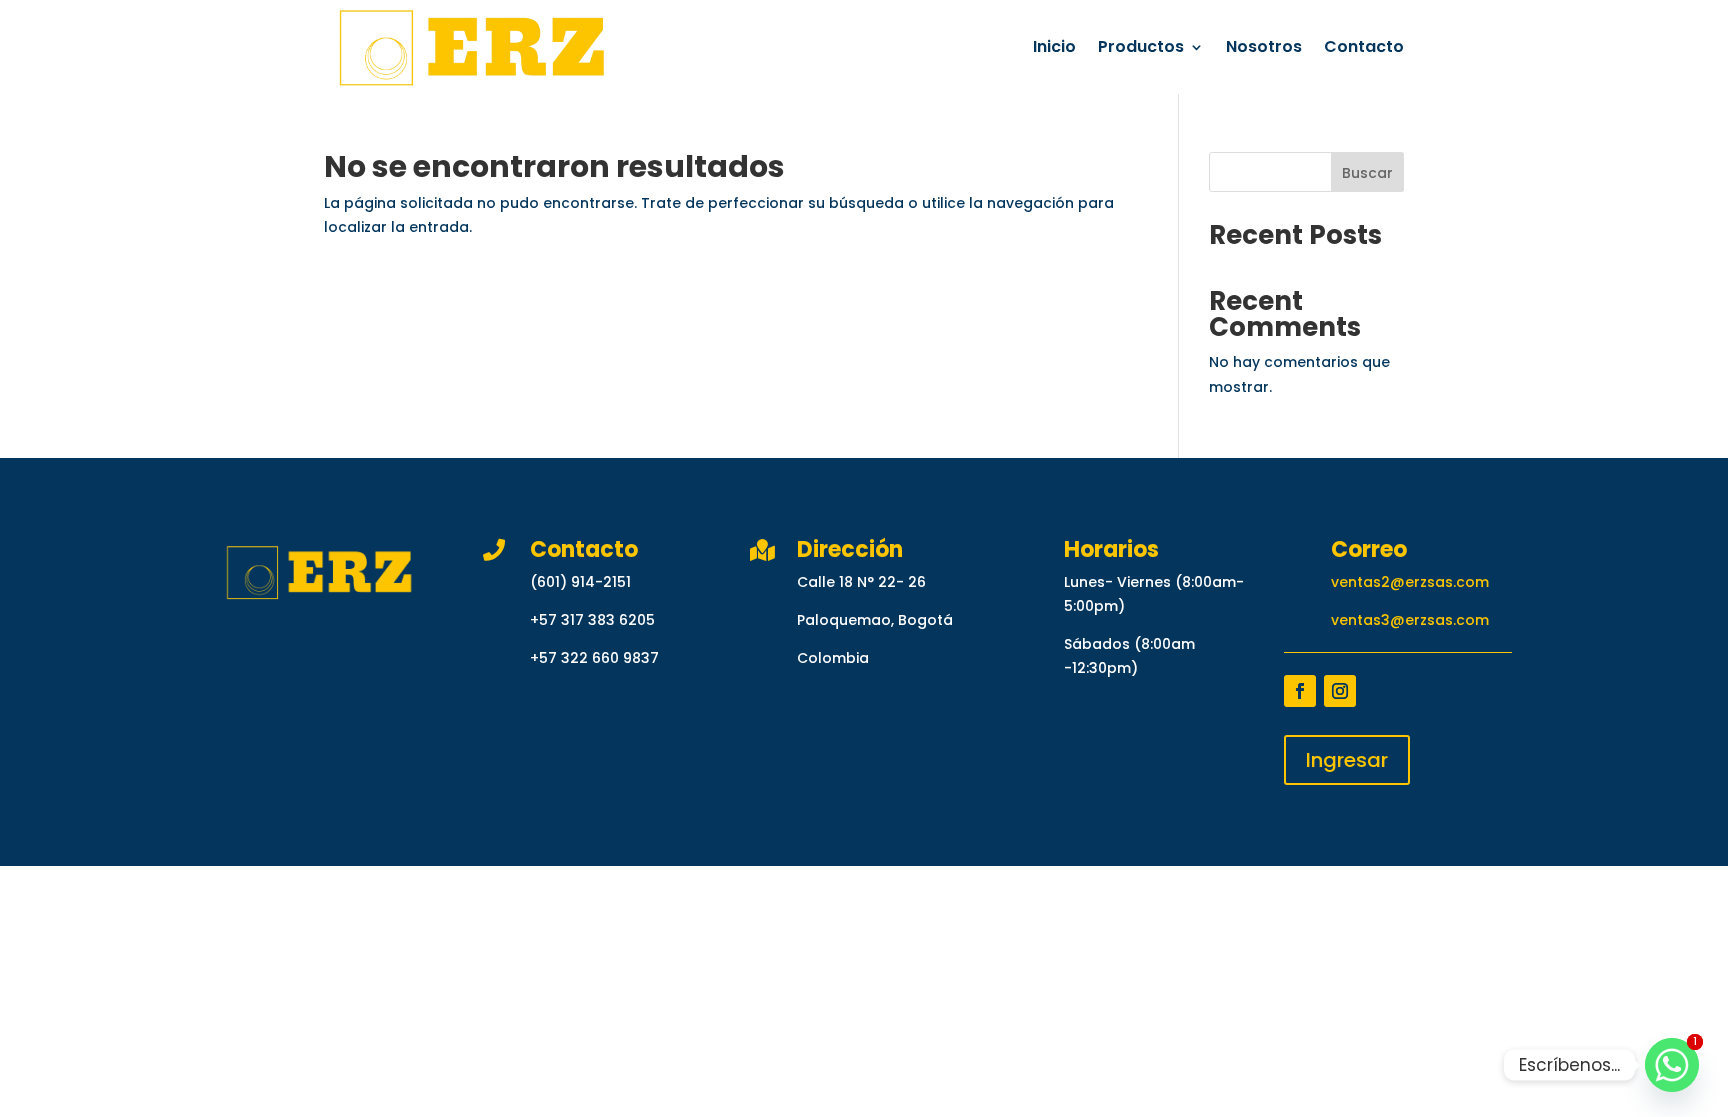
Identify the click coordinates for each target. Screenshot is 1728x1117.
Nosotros (1264, 46)
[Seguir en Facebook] (1300, 691)
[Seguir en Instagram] (1340, 691)
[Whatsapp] (1672, 1065)
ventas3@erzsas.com (1410, 620)
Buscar (1367, 173)
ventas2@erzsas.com (1410, 582)
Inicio (1054, 46)
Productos (1141, 46)
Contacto (1364, 46)
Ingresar (1347, 760)
